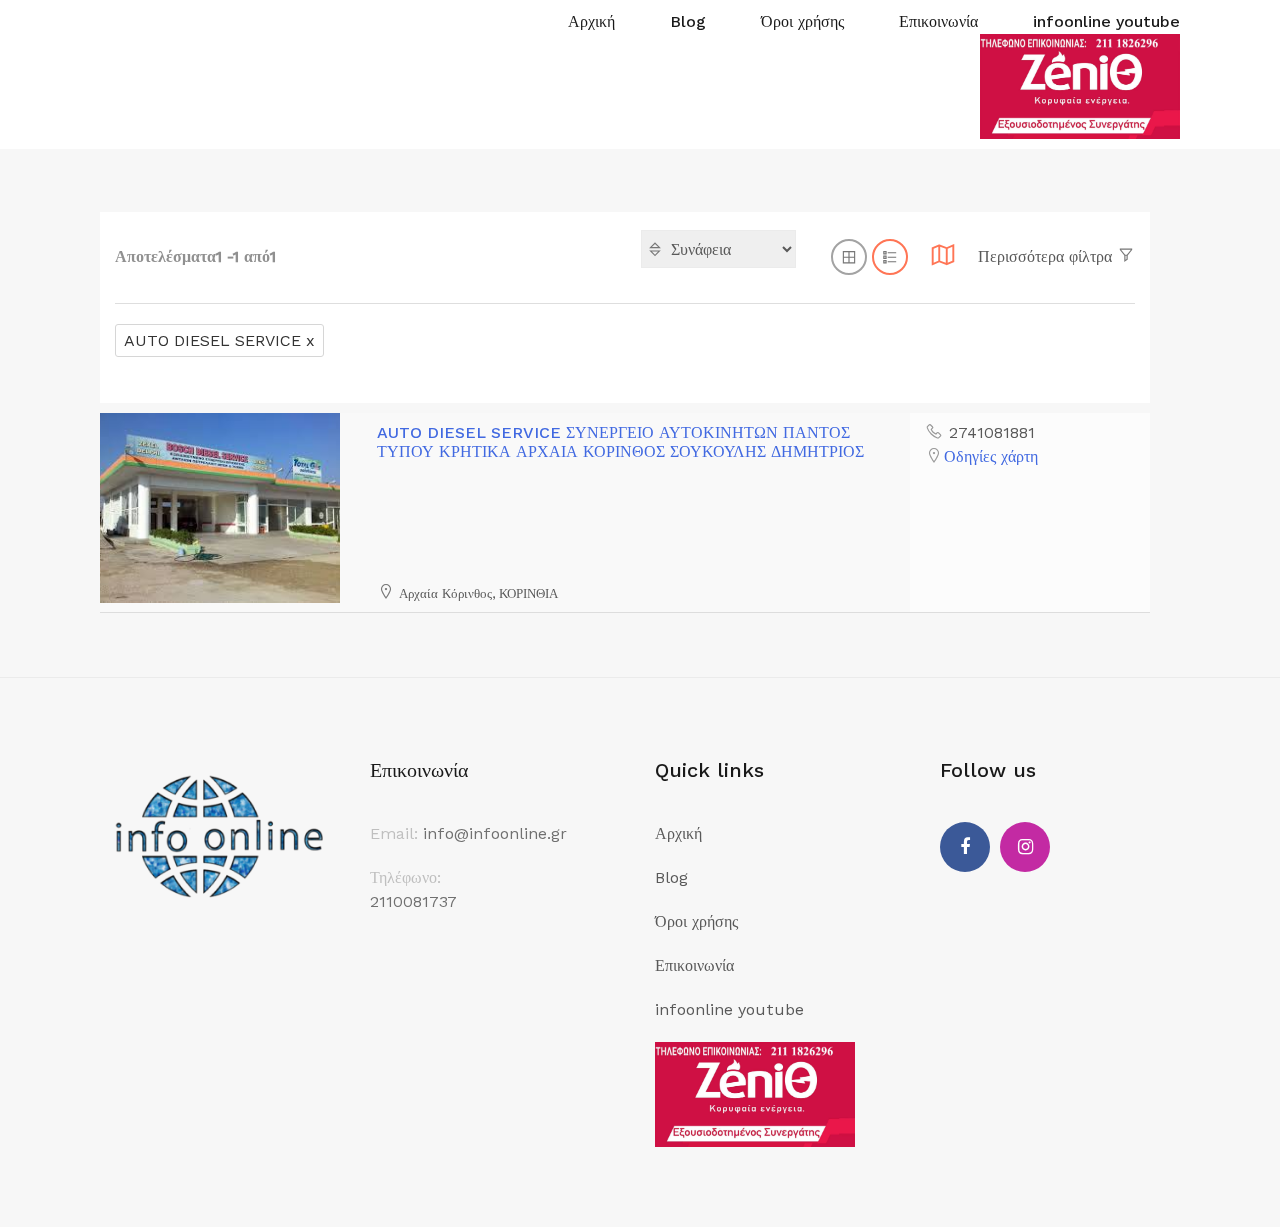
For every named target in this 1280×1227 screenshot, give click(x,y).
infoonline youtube (1106, 21)
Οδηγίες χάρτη (991, 456)
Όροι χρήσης (802, 21)
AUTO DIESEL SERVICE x (219, 340)
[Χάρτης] (943, 260)
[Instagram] (1025, 847)
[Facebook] (965, 847)
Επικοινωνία (938, 21)
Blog (688, 21)
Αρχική (591, 21)
